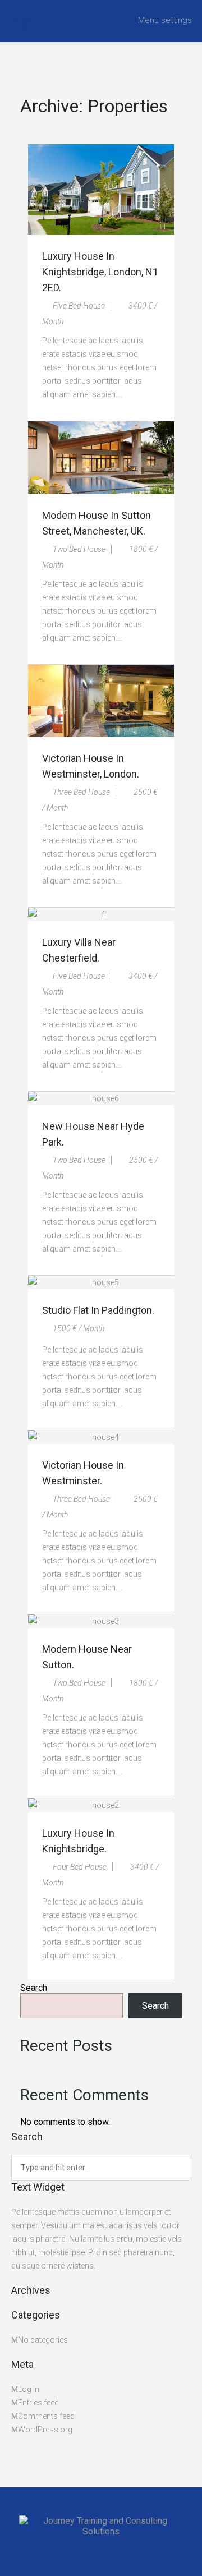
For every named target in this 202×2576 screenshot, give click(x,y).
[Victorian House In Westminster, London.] (101, 701)
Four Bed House (79, 1867)
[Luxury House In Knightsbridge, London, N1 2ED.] (101, 190)
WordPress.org (45, 2430)
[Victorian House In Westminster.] (101, 1437)
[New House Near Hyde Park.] (101, 1098)
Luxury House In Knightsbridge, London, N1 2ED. (100, 272)
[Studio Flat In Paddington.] (101, 1282)
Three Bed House (81, 792)
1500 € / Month (78, 1328)
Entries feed (38, 2403)
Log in (29, 2389)
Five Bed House (78, 306)
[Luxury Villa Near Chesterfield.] (101, 914)
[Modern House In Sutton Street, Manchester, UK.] (101, 458)
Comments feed (46, 2416)
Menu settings (165, 20)
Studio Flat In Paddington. (98, 1310)
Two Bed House (78, 549)
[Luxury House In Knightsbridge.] (101, 1805)
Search (34, 1988)
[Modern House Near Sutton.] (101, 1621)
